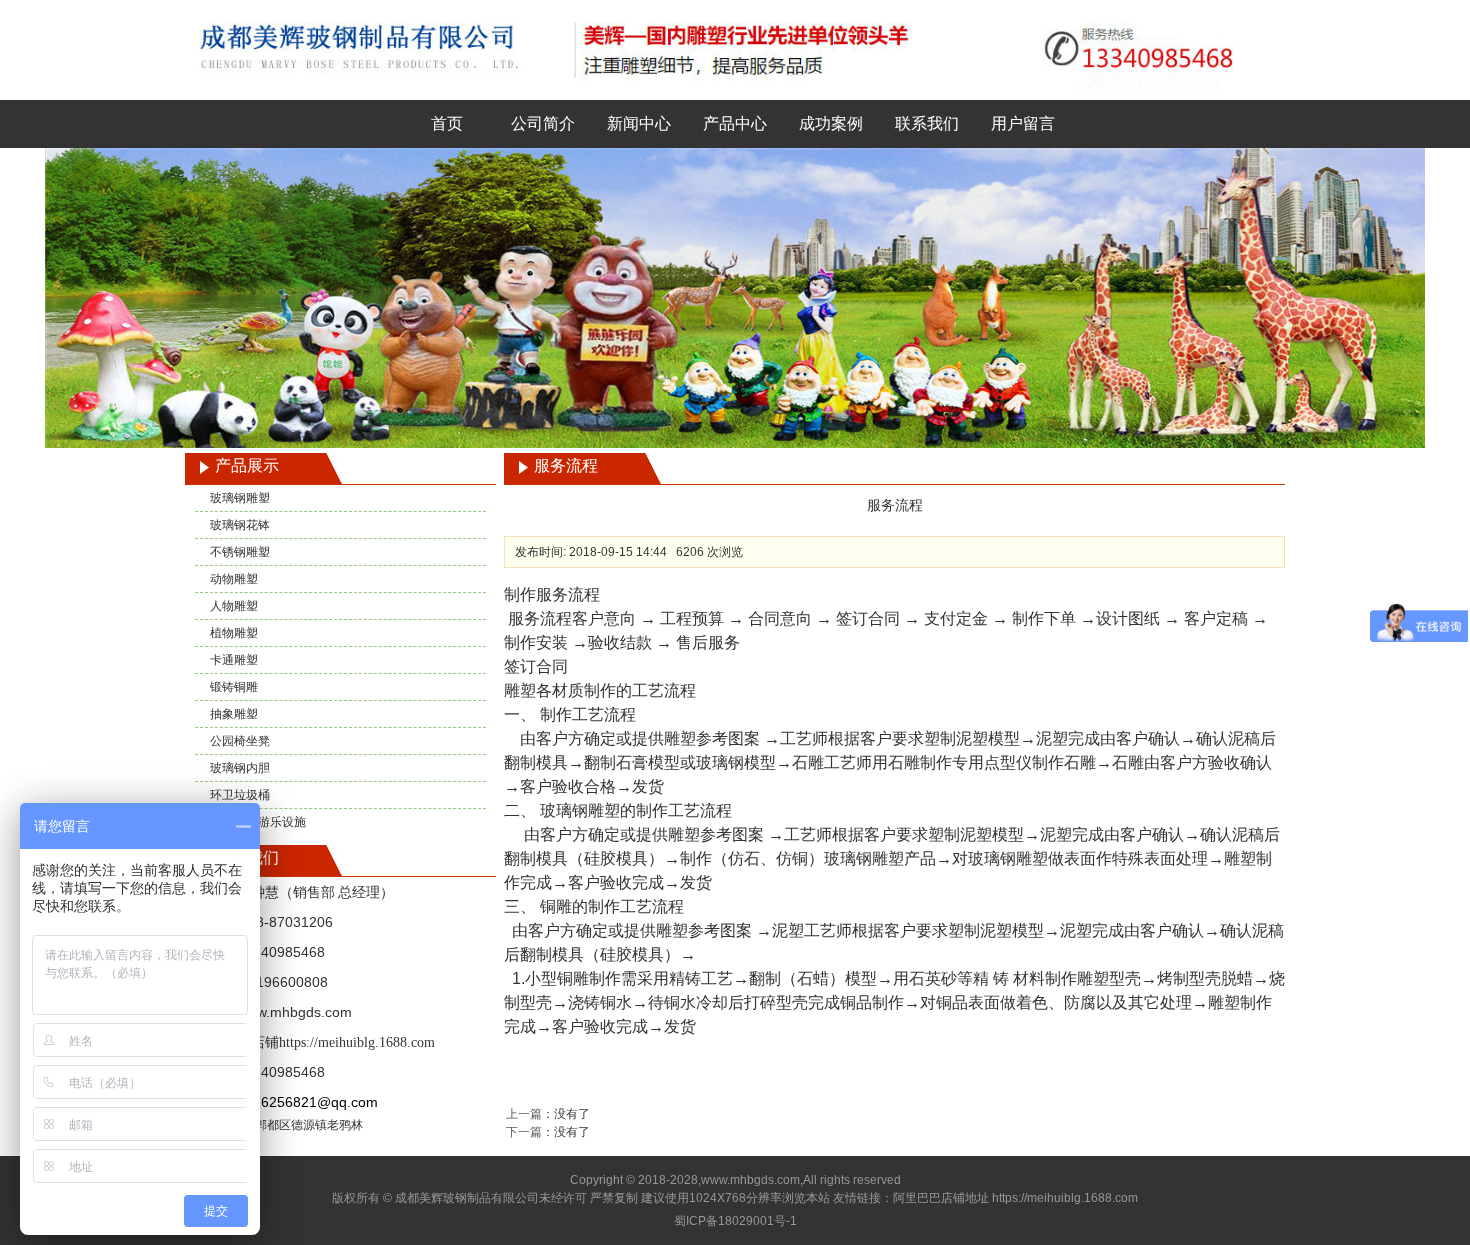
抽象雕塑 (234, 714)
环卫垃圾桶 (240, 795)
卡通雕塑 (234, 660)
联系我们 (927, 123)
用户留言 (1023, 123)
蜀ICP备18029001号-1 (735, 1221)
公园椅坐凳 (240, 741)
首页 (447, 123)
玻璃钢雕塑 (240, 498)
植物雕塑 (234, 633)
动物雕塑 (234, 579)
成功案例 (831, 123)
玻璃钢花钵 (240, 525)
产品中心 (735, 123)
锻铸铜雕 (234, 687)
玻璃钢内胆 (240, 768)
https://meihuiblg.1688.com (357, 1042)
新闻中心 (639, 123)
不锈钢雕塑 (240, 552)
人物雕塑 (234, 606)
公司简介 (543, 123)
